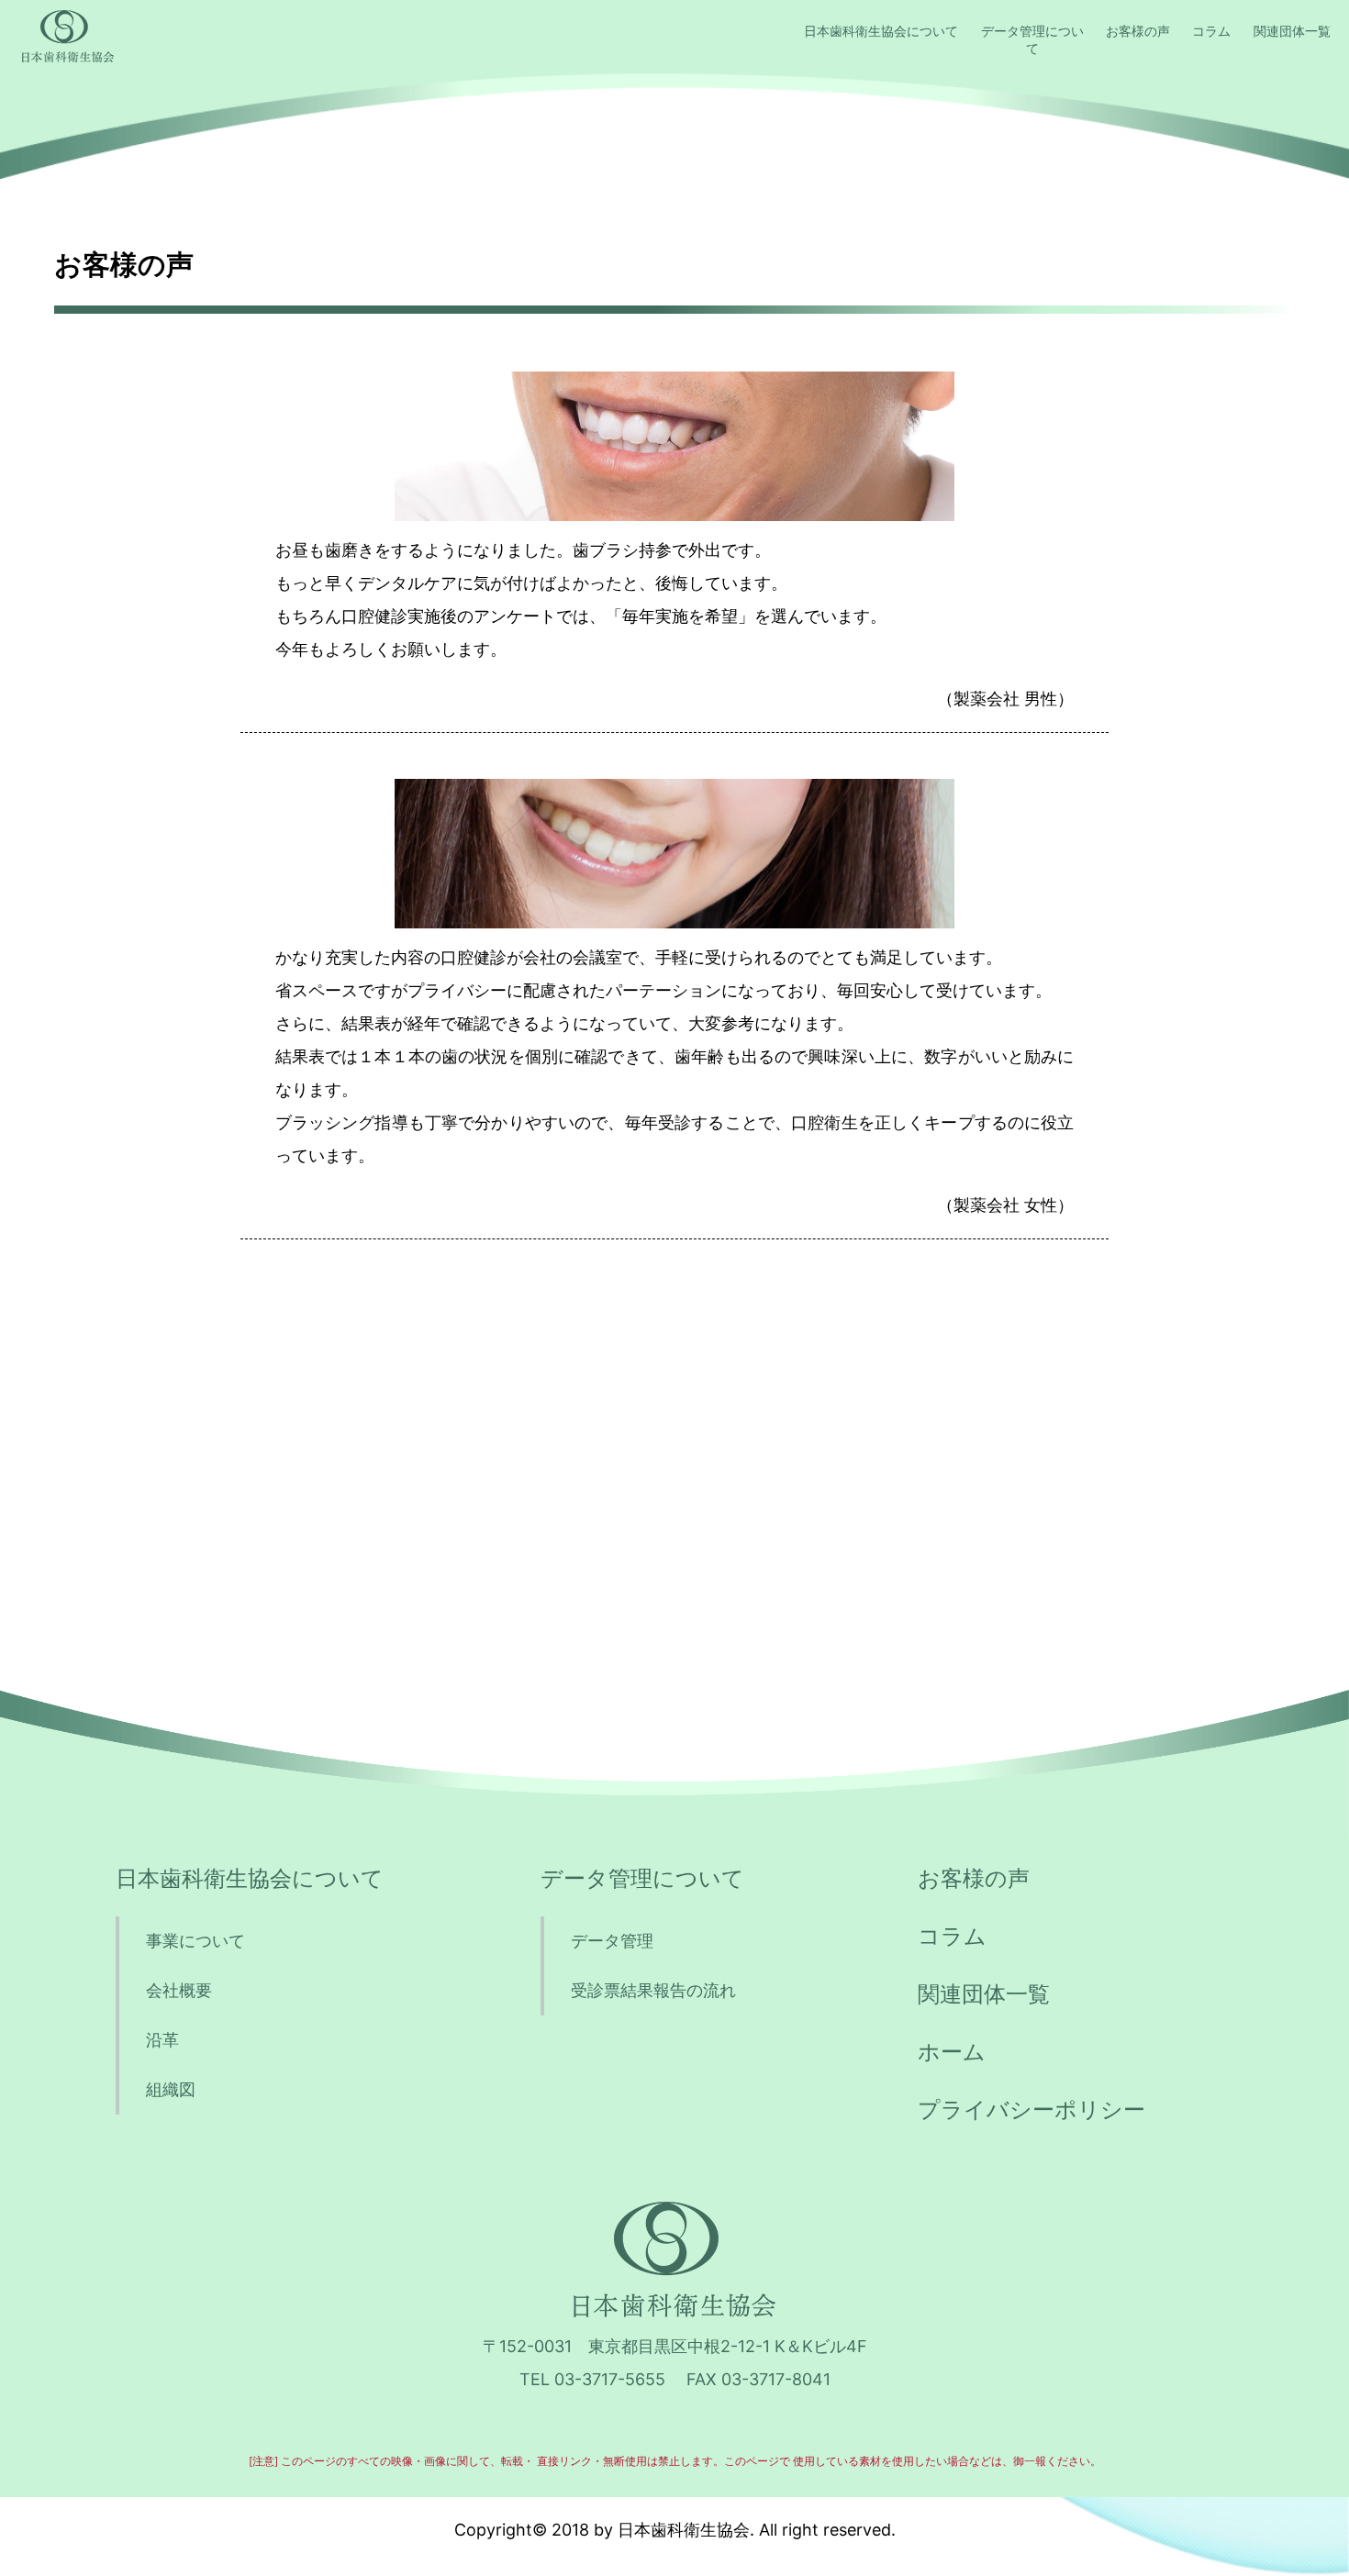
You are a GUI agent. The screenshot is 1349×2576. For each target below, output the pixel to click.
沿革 (162, 2040)
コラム (1211, 31)
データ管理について (1032, 39)
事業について (195, 1941)
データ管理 (612, 1941)
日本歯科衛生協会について (881, 31)
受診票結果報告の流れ (653, 1990)
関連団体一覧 (1292, 31)
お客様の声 (1138, 31)
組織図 (171, 2089)
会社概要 (179, 1990)
